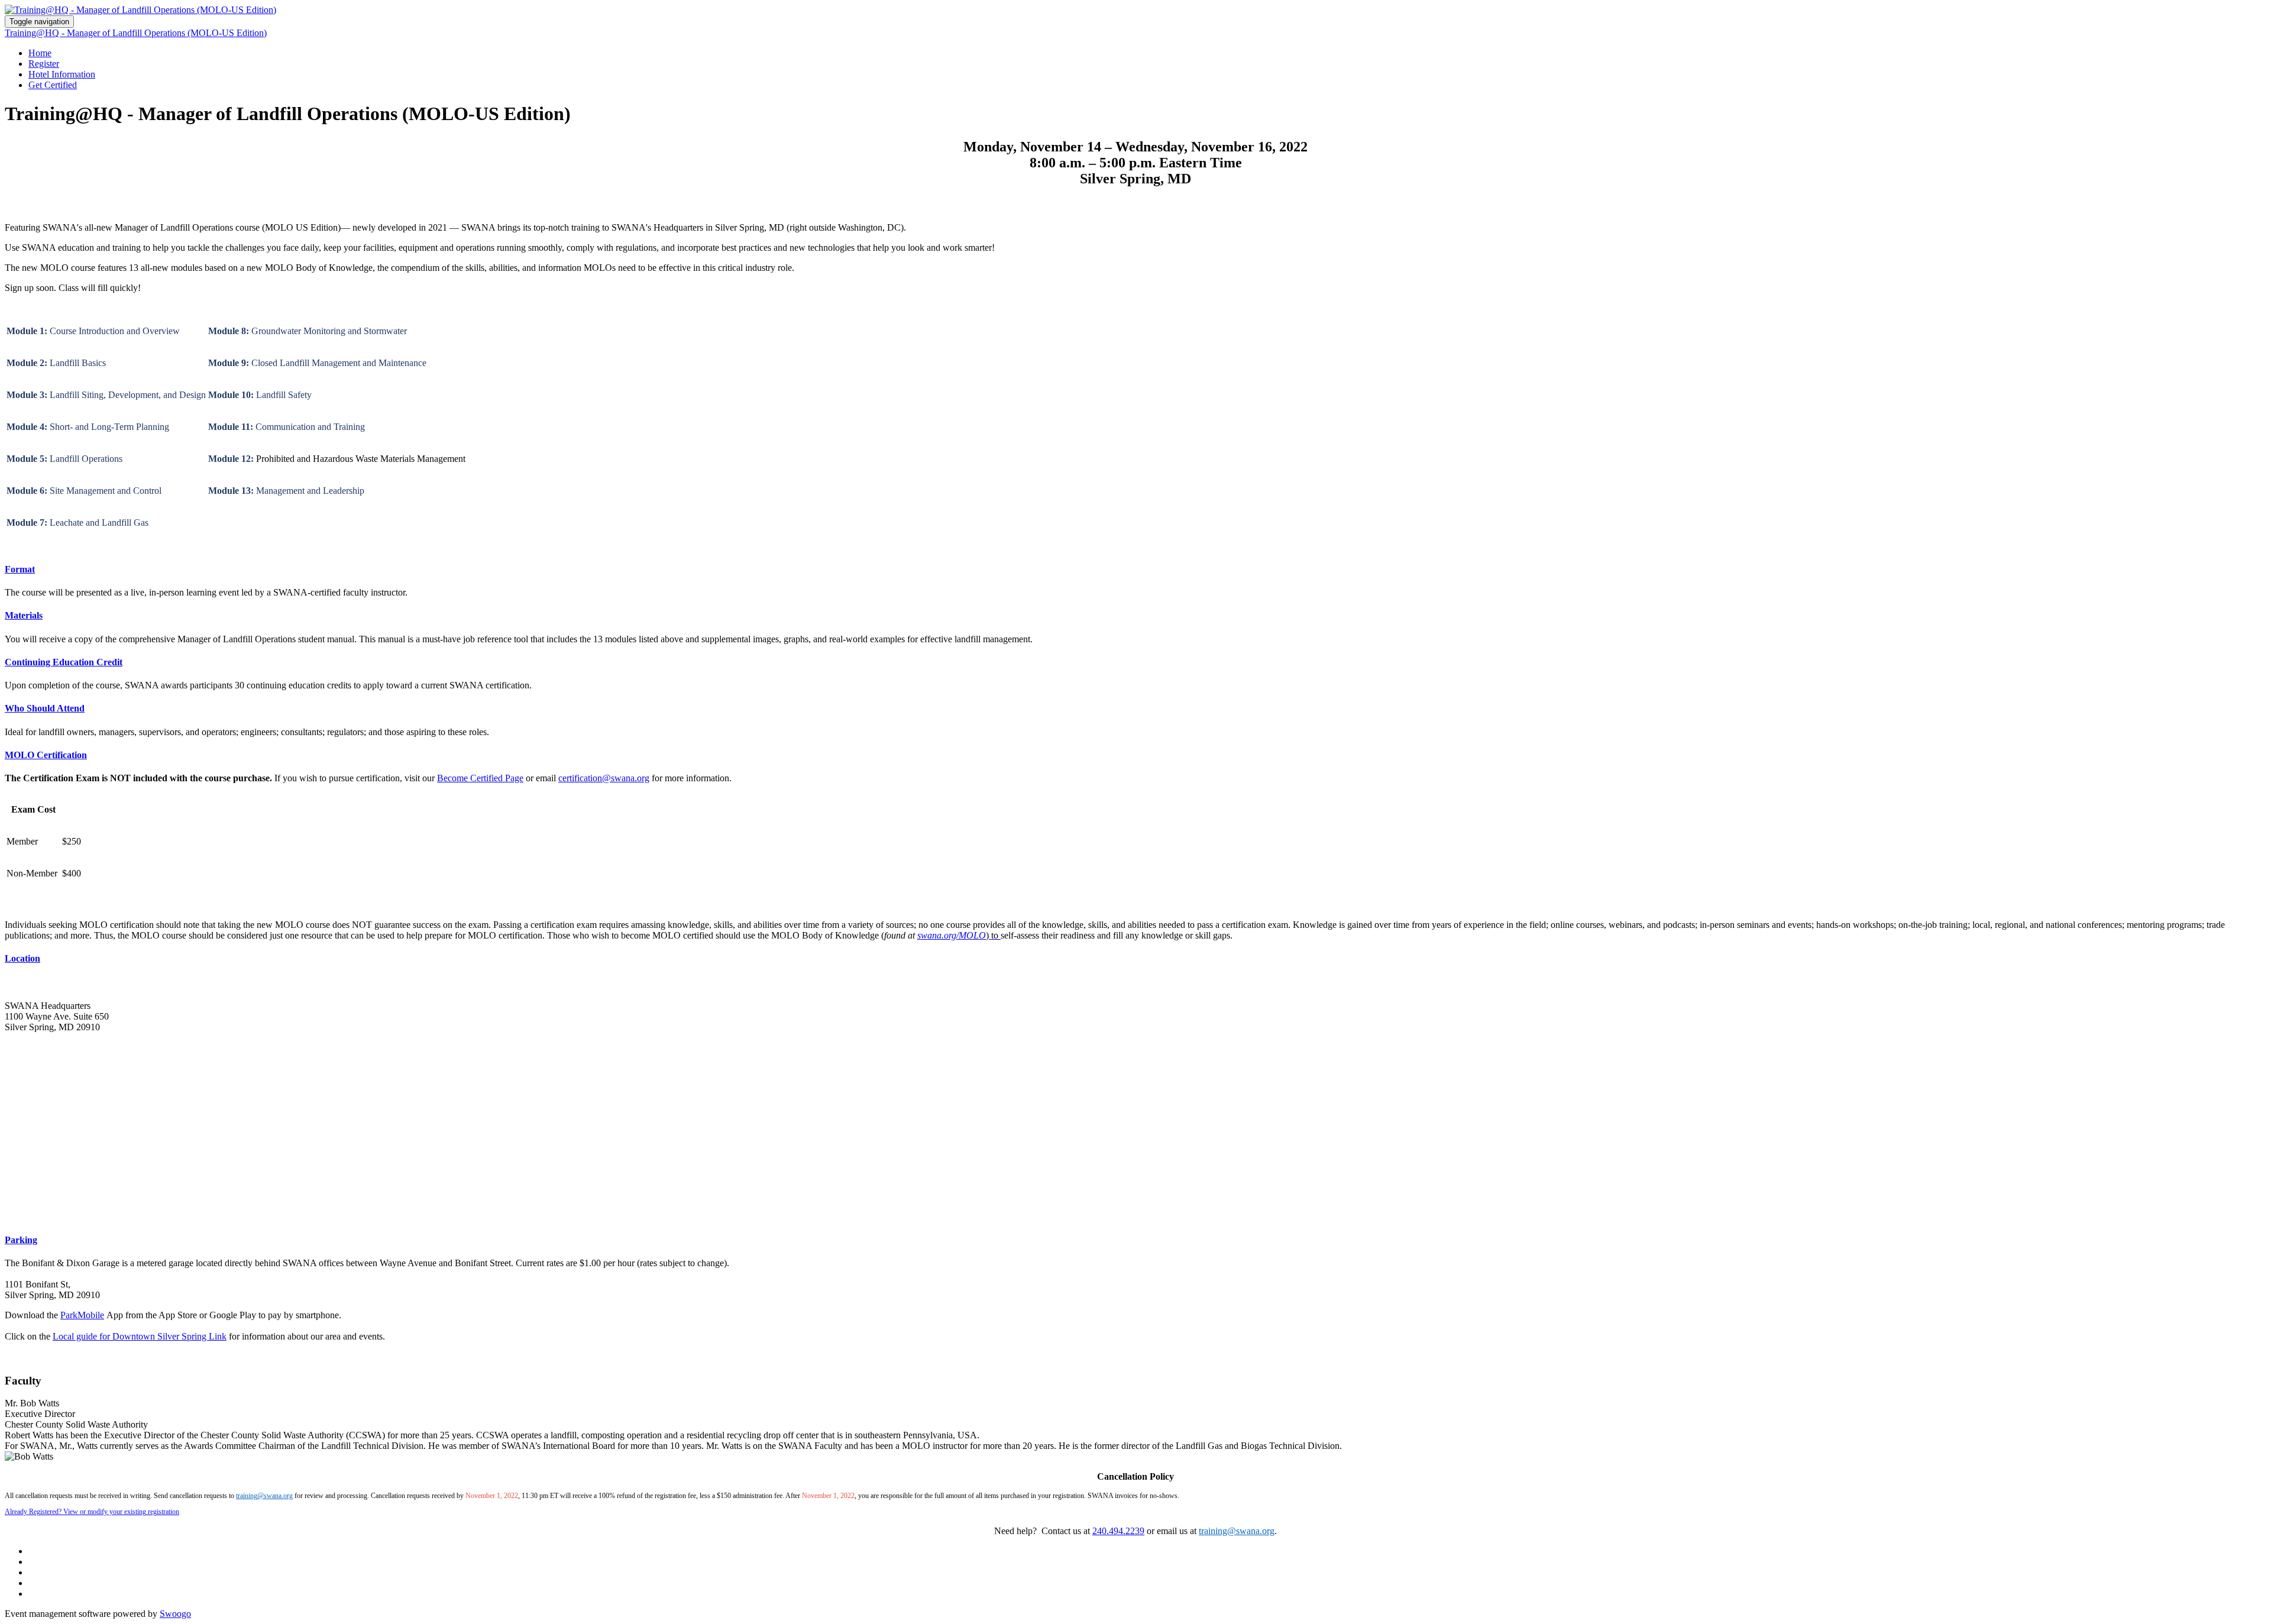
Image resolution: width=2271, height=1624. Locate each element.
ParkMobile (82, 1315)
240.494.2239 (1118, 1531)
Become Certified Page (480, 778)
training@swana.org (264, 1496)
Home (40, 53)
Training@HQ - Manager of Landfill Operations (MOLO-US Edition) (136, 33)
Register (44, 64)
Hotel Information (62, 74)
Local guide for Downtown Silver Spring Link (140, 1336)
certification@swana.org (604, 778)
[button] (1135, 570)
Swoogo (175, 1614)
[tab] (1135, 570)
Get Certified (53, 85)
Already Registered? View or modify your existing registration (92, 1512)
